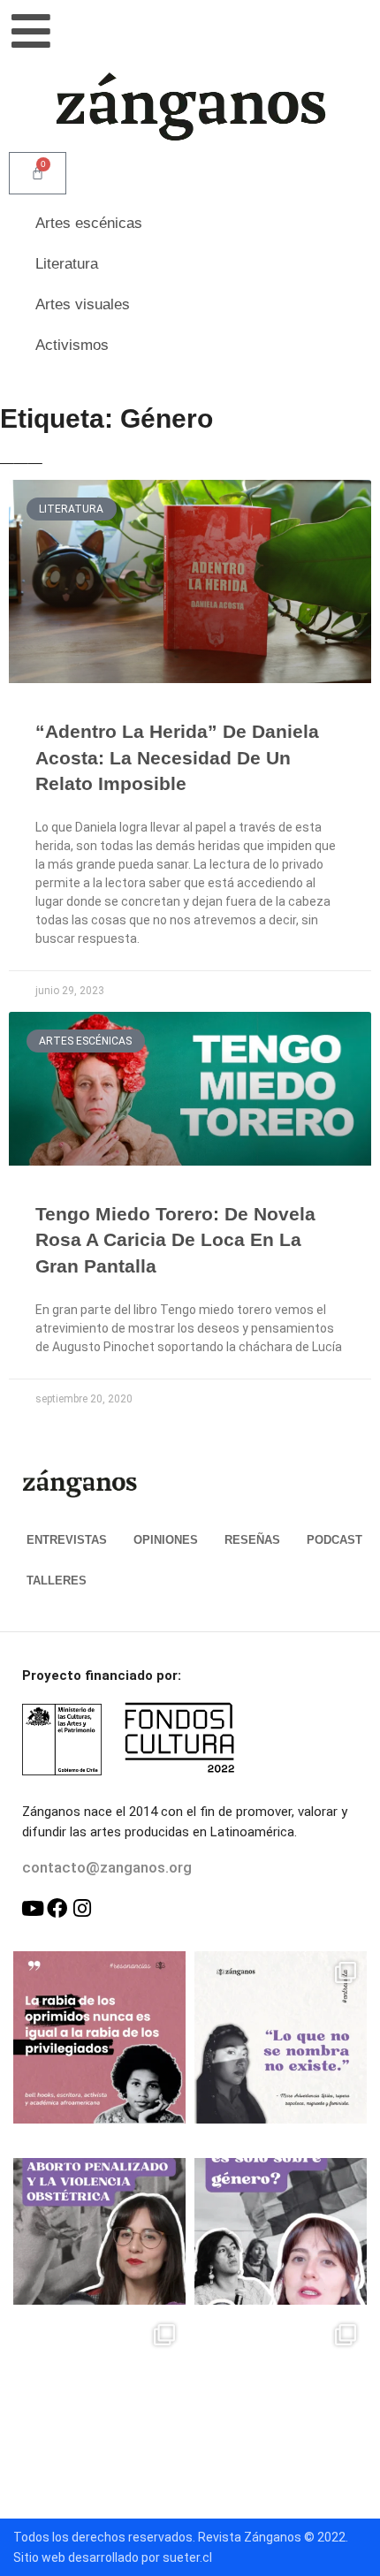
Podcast (334, 1540)
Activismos (72, 345)
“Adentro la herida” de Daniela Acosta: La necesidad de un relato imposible (177, 757)
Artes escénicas (89, 223)
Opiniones (166, 1540)
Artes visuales (83, 304)
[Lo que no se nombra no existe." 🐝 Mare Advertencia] (281, 2037)
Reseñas (252, 1540)
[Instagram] (82, 1908)
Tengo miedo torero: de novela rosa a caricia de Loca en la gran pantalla (175, 1240)
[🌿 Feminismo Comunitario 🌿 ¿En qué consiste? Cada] (281, 2219)
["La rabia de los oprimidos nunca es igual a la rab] (99, 2037)
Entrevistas (67, 1540)
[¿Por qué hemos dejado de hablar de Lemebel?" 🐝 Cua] (99, 2400)
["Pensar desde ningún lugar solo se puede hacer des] (281, 2400)
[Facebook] (57, 1908)
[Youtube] (32, 1908)
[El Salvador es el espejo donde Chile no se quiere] (99, 2219)
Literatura (67, 264)
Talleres (57, 1581)
